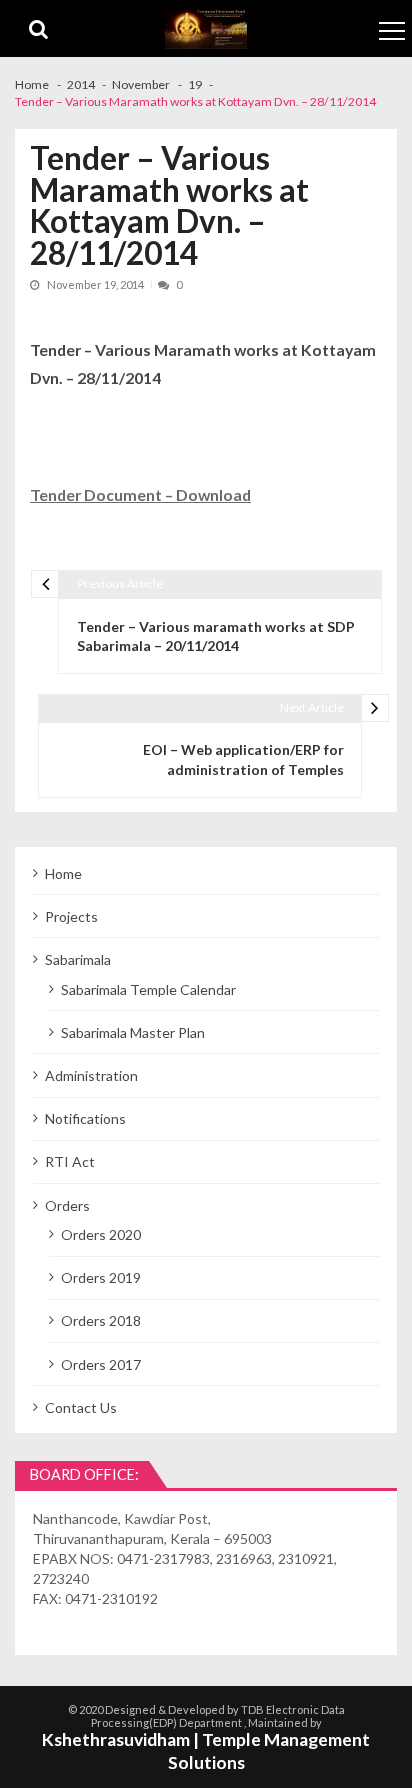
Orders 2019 (101, 1277)
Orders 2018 (101, 1320)
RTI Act (70, 1161)
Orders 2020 (101, 1234)
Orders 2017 (101, 1364)
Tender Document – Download (140, 494)
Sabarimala (78, 959)
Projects (71, 916)
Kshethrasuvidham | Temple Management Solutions (206, 1751)
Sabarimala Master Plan (133, 1032)
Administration (91, 1075)
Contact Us (81, 1407)
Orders (67, 1205)
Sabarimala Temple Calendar (148, 989)
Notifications (85, 1118)
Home (63, 873)
